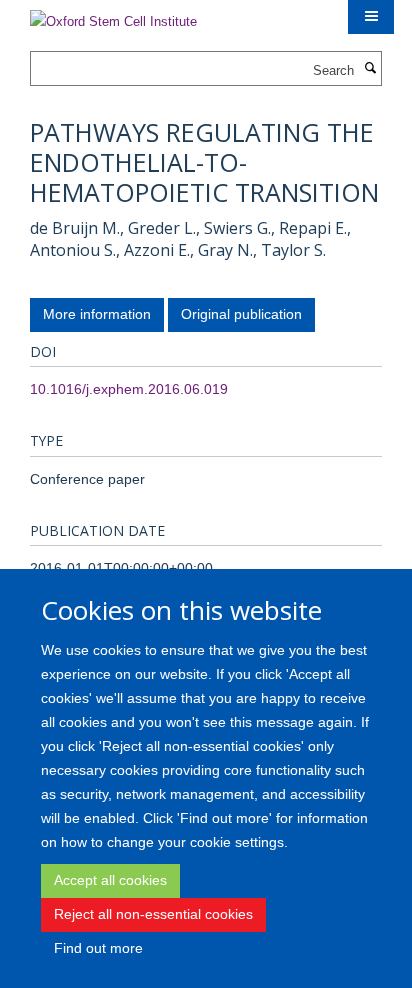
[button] (371, 17)
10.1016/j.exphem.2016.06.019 (129, 389)
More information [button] (97, 314)
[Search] (370, 69)
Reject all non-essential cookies (153, 914)
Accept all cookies (110, 880)
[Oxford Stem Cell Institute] (113, 15)
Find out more (98, 948)
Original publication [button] (241, 314)
